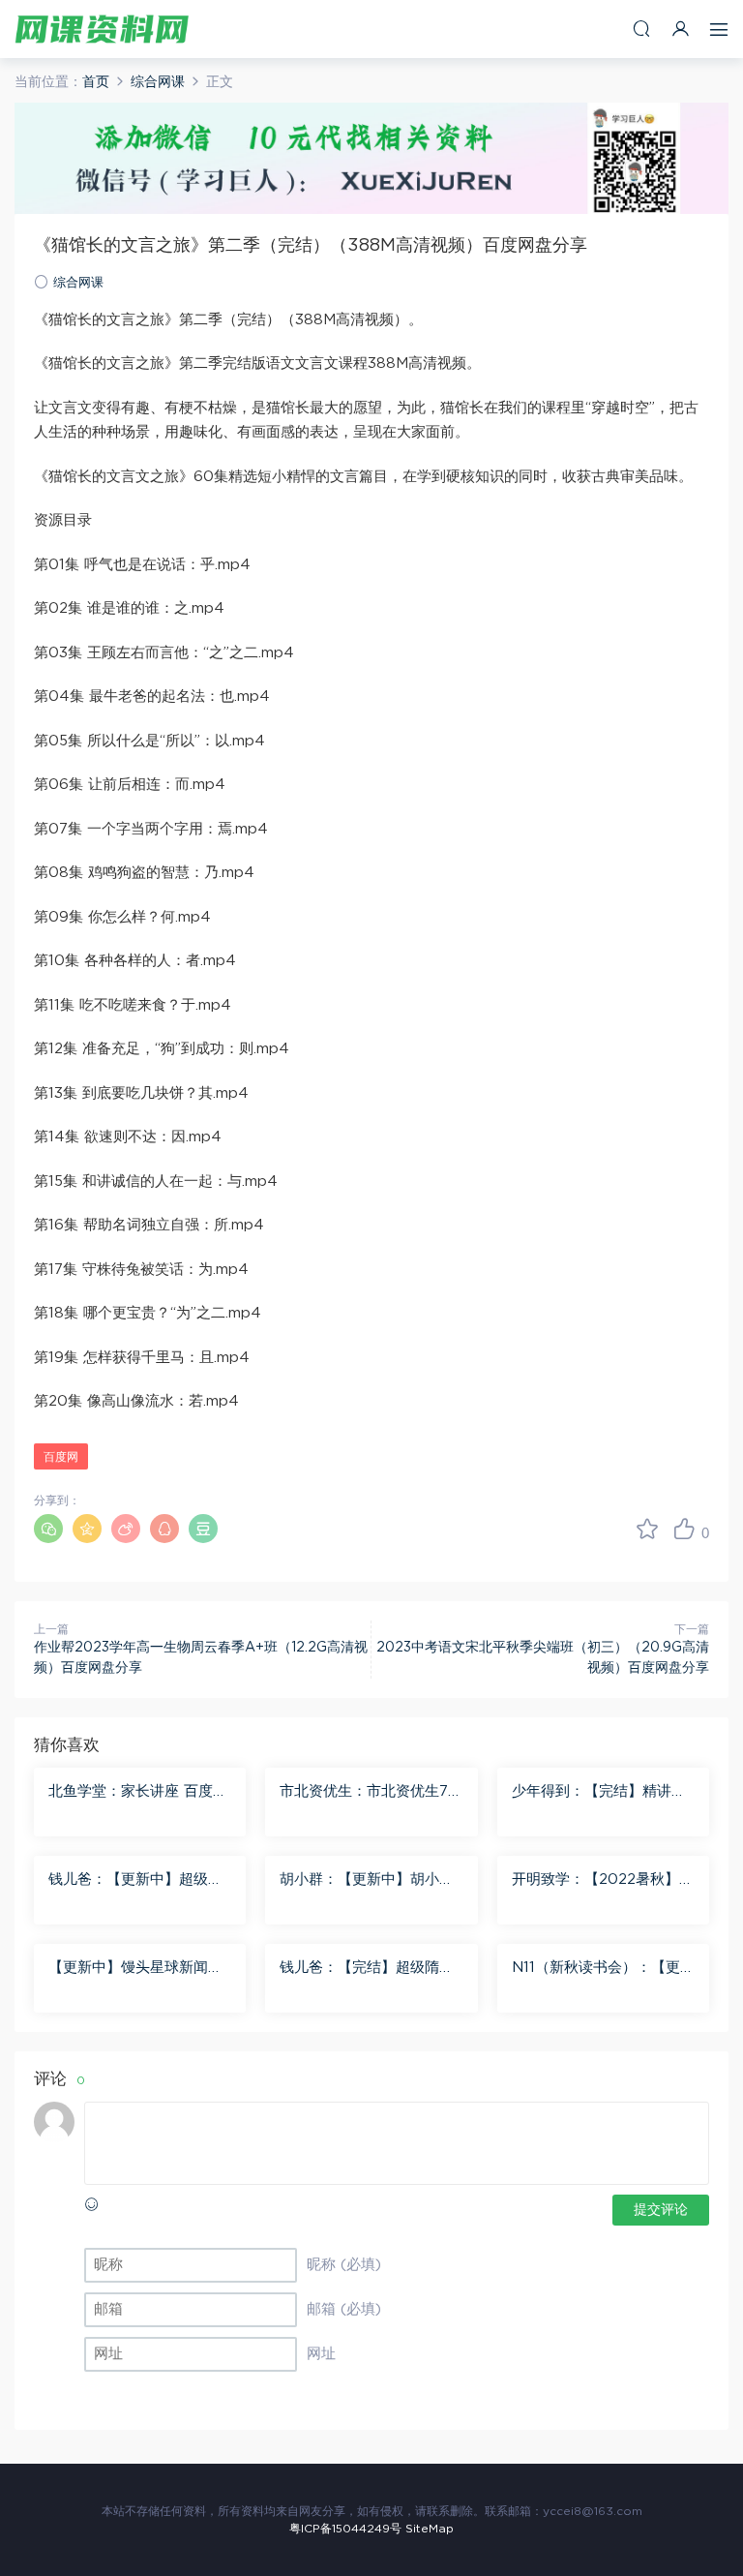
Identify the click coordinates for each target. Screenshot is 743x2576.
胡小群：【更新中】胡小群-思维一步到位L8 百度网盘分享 (370, 1881)
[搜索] (641, 29)
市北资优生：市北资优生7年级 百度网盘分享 (371, 1793)
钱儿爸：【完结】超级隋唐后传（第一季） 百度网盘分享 (369, 1969)
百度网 (61, 1457)
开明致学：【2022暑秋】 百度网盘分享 (595, 1881)
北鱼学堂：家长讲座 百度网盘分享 (138, 1793)
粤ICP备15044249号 (345, 2529)
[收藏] (647, 1529)
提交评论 (661, 2210)
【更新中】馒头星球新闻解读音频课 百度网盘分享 (135, 1969)
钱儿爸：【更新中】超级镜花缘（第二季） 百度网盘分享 (138, 1881)
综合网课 (78, 283)
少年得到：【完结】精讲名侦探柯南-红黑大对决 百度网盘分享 (599, 1793)
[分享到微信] (48, 1529)
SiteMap (430, 2529)
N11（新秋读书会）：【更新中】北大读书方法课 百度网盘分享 (603, 1969)
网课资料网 (102, 29)
